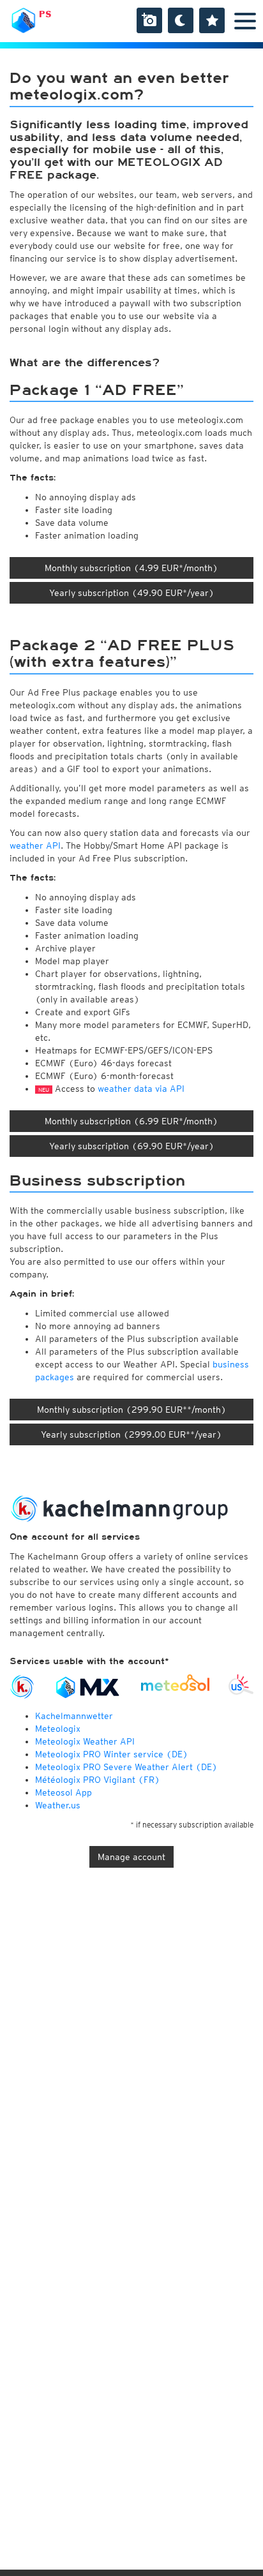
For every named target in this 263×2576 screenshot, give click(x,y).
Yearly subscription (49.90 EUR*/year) (132, 593)
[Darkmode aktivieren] (181, 20)
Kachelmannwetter (74, 1716)
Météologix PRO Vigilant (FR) (98, 1780)
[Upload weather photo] (149, 20)
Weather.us (58, 1805)
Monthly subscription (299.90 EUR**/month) (132, 1410)
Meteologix (58, 1729)
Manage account (131, 1857)
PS (45, 14)
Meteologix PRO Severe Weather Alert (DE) (126, 1767)
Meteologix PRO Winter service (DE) (112, 1754)
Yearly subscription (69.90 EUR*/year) (132, 1146)
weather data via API (141, 1089)
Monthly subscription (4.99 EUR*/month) (131, 568)
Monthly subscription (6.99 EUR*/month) (131, 1121)
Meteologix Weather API (85, 1741)
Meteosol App (64, 1792)
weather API (35, 845)
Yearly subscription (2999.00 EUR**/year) (131, 1434)
